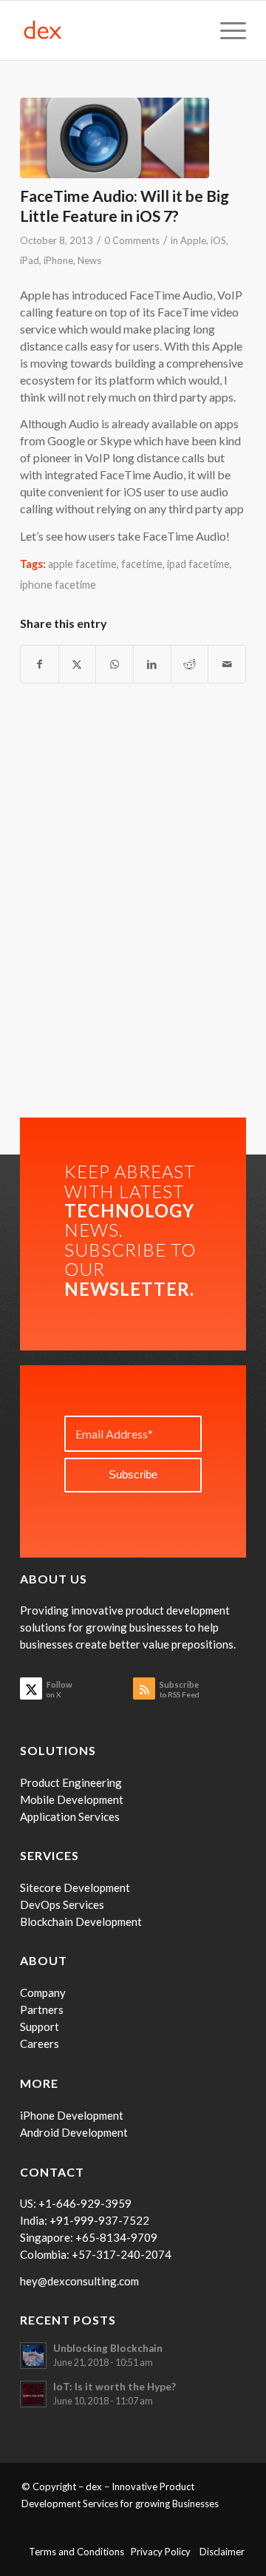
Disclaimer (222, 2552)
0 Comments (132, 240)
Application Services (70, 1816)
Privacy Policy (165, 2552)
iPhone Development (72, 2115)
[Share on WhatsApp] (115, 664)
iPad (30, 260)
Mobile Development (72, 1799)
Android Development (74, 2132)
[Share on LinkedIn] (152, 664)
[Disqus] (133, 913)
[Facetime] (115, 138)
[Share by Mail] (227, 664)
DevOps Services (62, 1904)
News (89, 260)
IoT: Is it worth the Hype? (115, 2387)
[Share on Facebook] (40, 664)
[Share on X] (78, 664)
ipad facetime (198, 564)
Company (43, 1992)
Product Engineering (71, 1782)
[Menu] (226, 30)
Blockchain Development (81, 1921)
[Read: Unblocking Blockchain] (33, 2356)
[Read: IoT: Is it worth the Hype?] (33, 2394)
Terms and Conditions (80, 2552)
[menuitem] (226, 30)
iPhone (58, 260)
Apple (193, 240)
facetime (142, 564)
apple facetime (82, 564)
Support (40, 2026)
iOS (218, 240)
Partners (42, 2009)
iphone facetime (58, 585)
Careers (40, 2043)
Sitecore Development (75, 1887)
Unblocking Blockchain (108, 2348)
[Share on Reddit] (190, 664)
